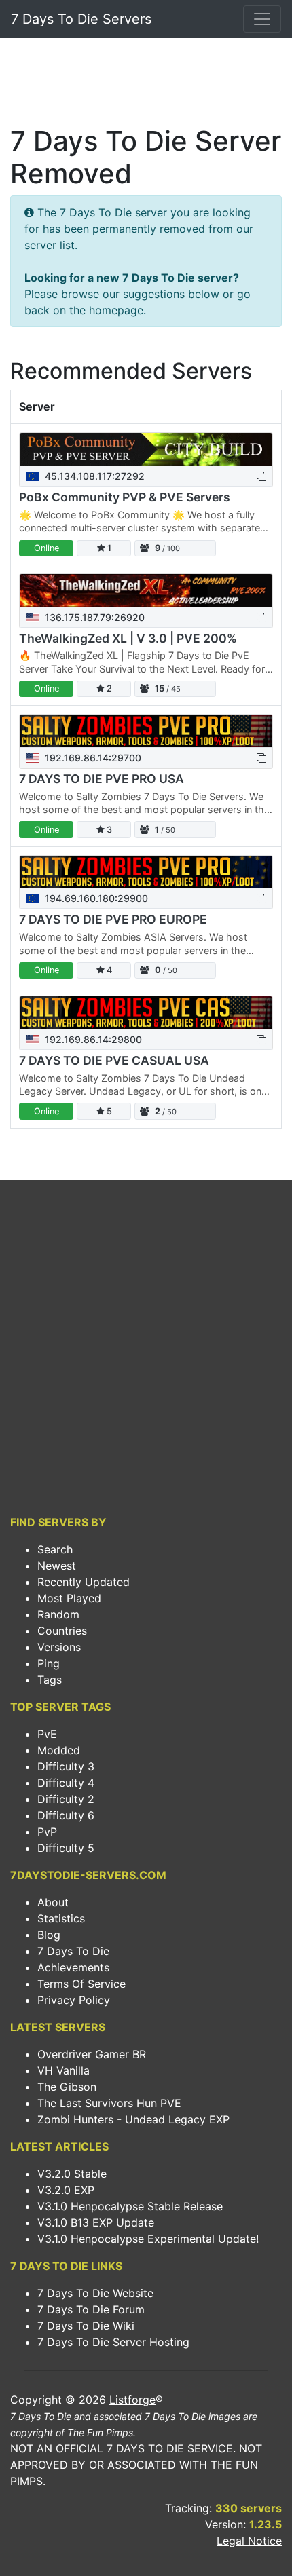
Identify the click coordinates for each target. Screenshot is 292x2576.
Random (58, 1614)
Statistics (61, 1918)
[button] (261, 476)
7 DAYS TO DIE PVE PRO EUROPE (113, 919)
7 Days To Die (73, 1951)
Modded (59, 1750)
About (53, 1902)
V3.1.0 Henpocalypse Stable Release (130, 2206)
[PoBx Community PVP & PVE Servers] (146, 449)
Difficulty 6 (66, 1815)
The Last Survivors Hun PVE (109, 2103)
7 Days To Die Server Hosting (113, 2342)
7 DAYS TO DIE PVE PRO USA (102, 779)
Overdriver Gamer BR (92, 2054)
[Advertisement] (146, 86)
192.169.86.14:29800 (92, 1039)
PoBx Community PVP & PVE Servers (125, 497)
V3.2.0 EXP (66, 2190)
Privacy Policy (74, 2000)
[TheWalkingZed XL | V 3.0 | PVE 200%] (146, 590)
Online (47, 548)
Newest (57, 1566)
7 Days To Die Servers (81, 19)
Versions (59, 1647)
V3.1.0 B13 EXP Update (96, 2222)
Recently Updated (84, 1582)
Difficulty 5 (66, 1848)
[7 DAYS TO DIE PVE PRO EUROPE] (146, 872)
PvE (47, 1734)
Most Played (69, 1598)
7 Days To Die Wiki (86, 2326)
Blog (49, 1935)
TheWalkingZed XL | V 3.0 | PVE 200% (128, 638)
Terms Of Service (81, 1984)
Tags (50, 1680)
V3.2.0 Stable (72, 2174)
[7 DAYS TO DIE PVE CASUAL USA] (146, 1012)
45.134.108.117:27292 (93, 476)
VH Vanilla (63, 2070)
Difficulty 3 (66, 1766)
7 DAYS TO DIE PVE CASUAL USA (114, 1060)
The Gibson (67, 2087)
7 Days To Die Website (95, 2293)
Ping (49, 1663)
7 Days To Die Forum (91, 2309)
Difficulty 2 (66, 1799)
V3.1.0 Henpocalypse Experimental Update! (148, 2239)
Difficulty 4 (66, 1783)
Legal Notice (249, 2541)
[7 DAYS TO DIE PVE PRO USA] (146, 731)
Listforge (132, 2400)
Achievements (73, 1967)
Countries (62, 1631)
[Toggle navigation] (262, 19)
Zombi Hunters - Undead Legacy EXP (133, 2119)
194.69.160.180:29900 (95, 898)
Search (55, 1549)
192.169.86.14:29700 (92, 758)
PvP (47, 1832)
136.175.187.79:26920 (93, 617)
